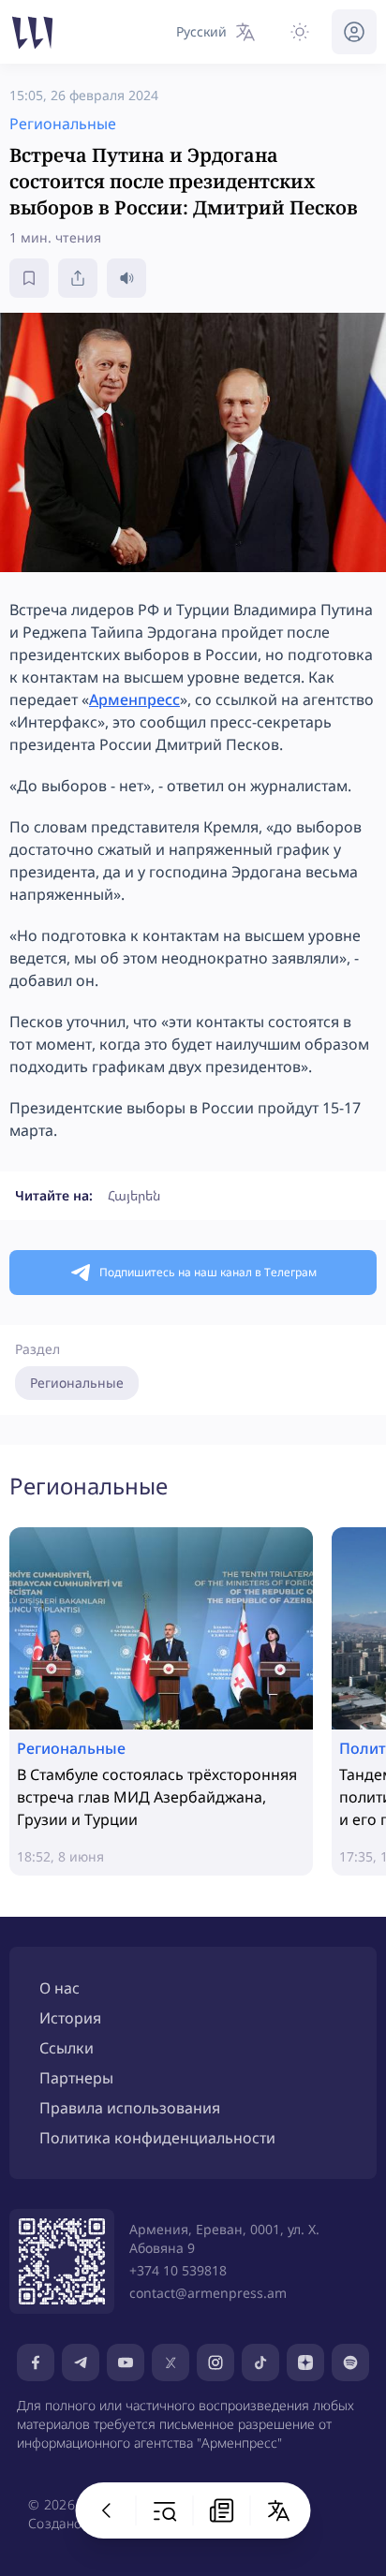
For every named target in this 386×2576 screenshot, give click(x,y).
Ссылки (67, 2048)
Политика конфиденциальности (157, 2138)
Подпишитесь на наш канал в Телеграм (208, 1272)
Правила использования (130, 2108)
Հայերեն (134, 1195)
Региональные (77, 1383)
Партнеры (76, 2078)
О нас (59, 1988)
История (70, 2018)
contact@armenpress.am (208, 2293)
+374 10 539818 (178, 2270)
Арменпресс (134, 699)
